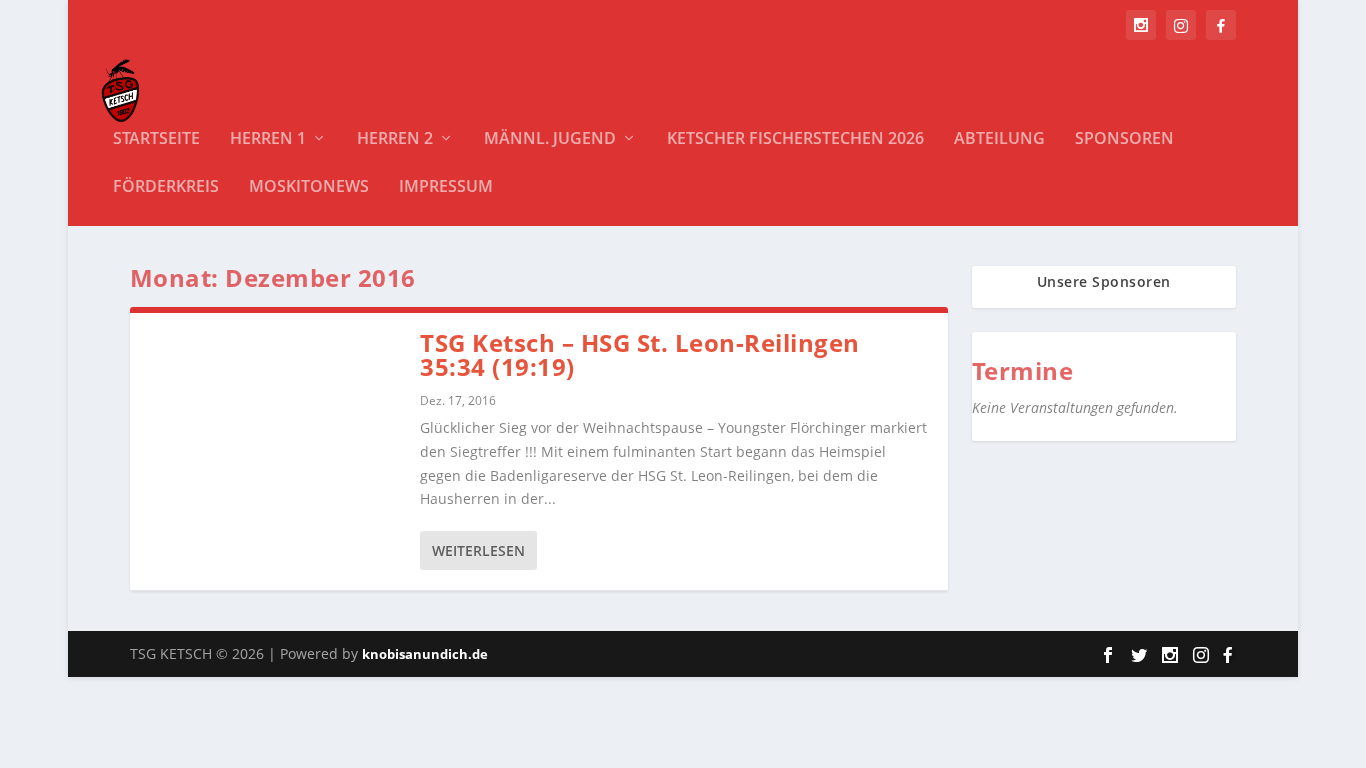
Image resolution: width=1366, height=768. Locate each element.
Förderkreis (166, 187)
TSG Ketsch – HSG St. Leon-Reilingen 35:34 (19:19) (640, 354)
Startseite (156, 139)
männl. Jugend (550, 139)
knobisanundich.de (425, 654)
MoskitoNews (309, 187)
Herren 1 (268, 139)
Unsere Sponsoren (1104, 281)
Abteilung (999, 139)
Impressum (446, 187)
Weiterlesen (478, 550)
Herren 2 (395, 139)
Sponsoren (1124, 139)
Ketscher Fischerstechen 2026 (795, 139)
